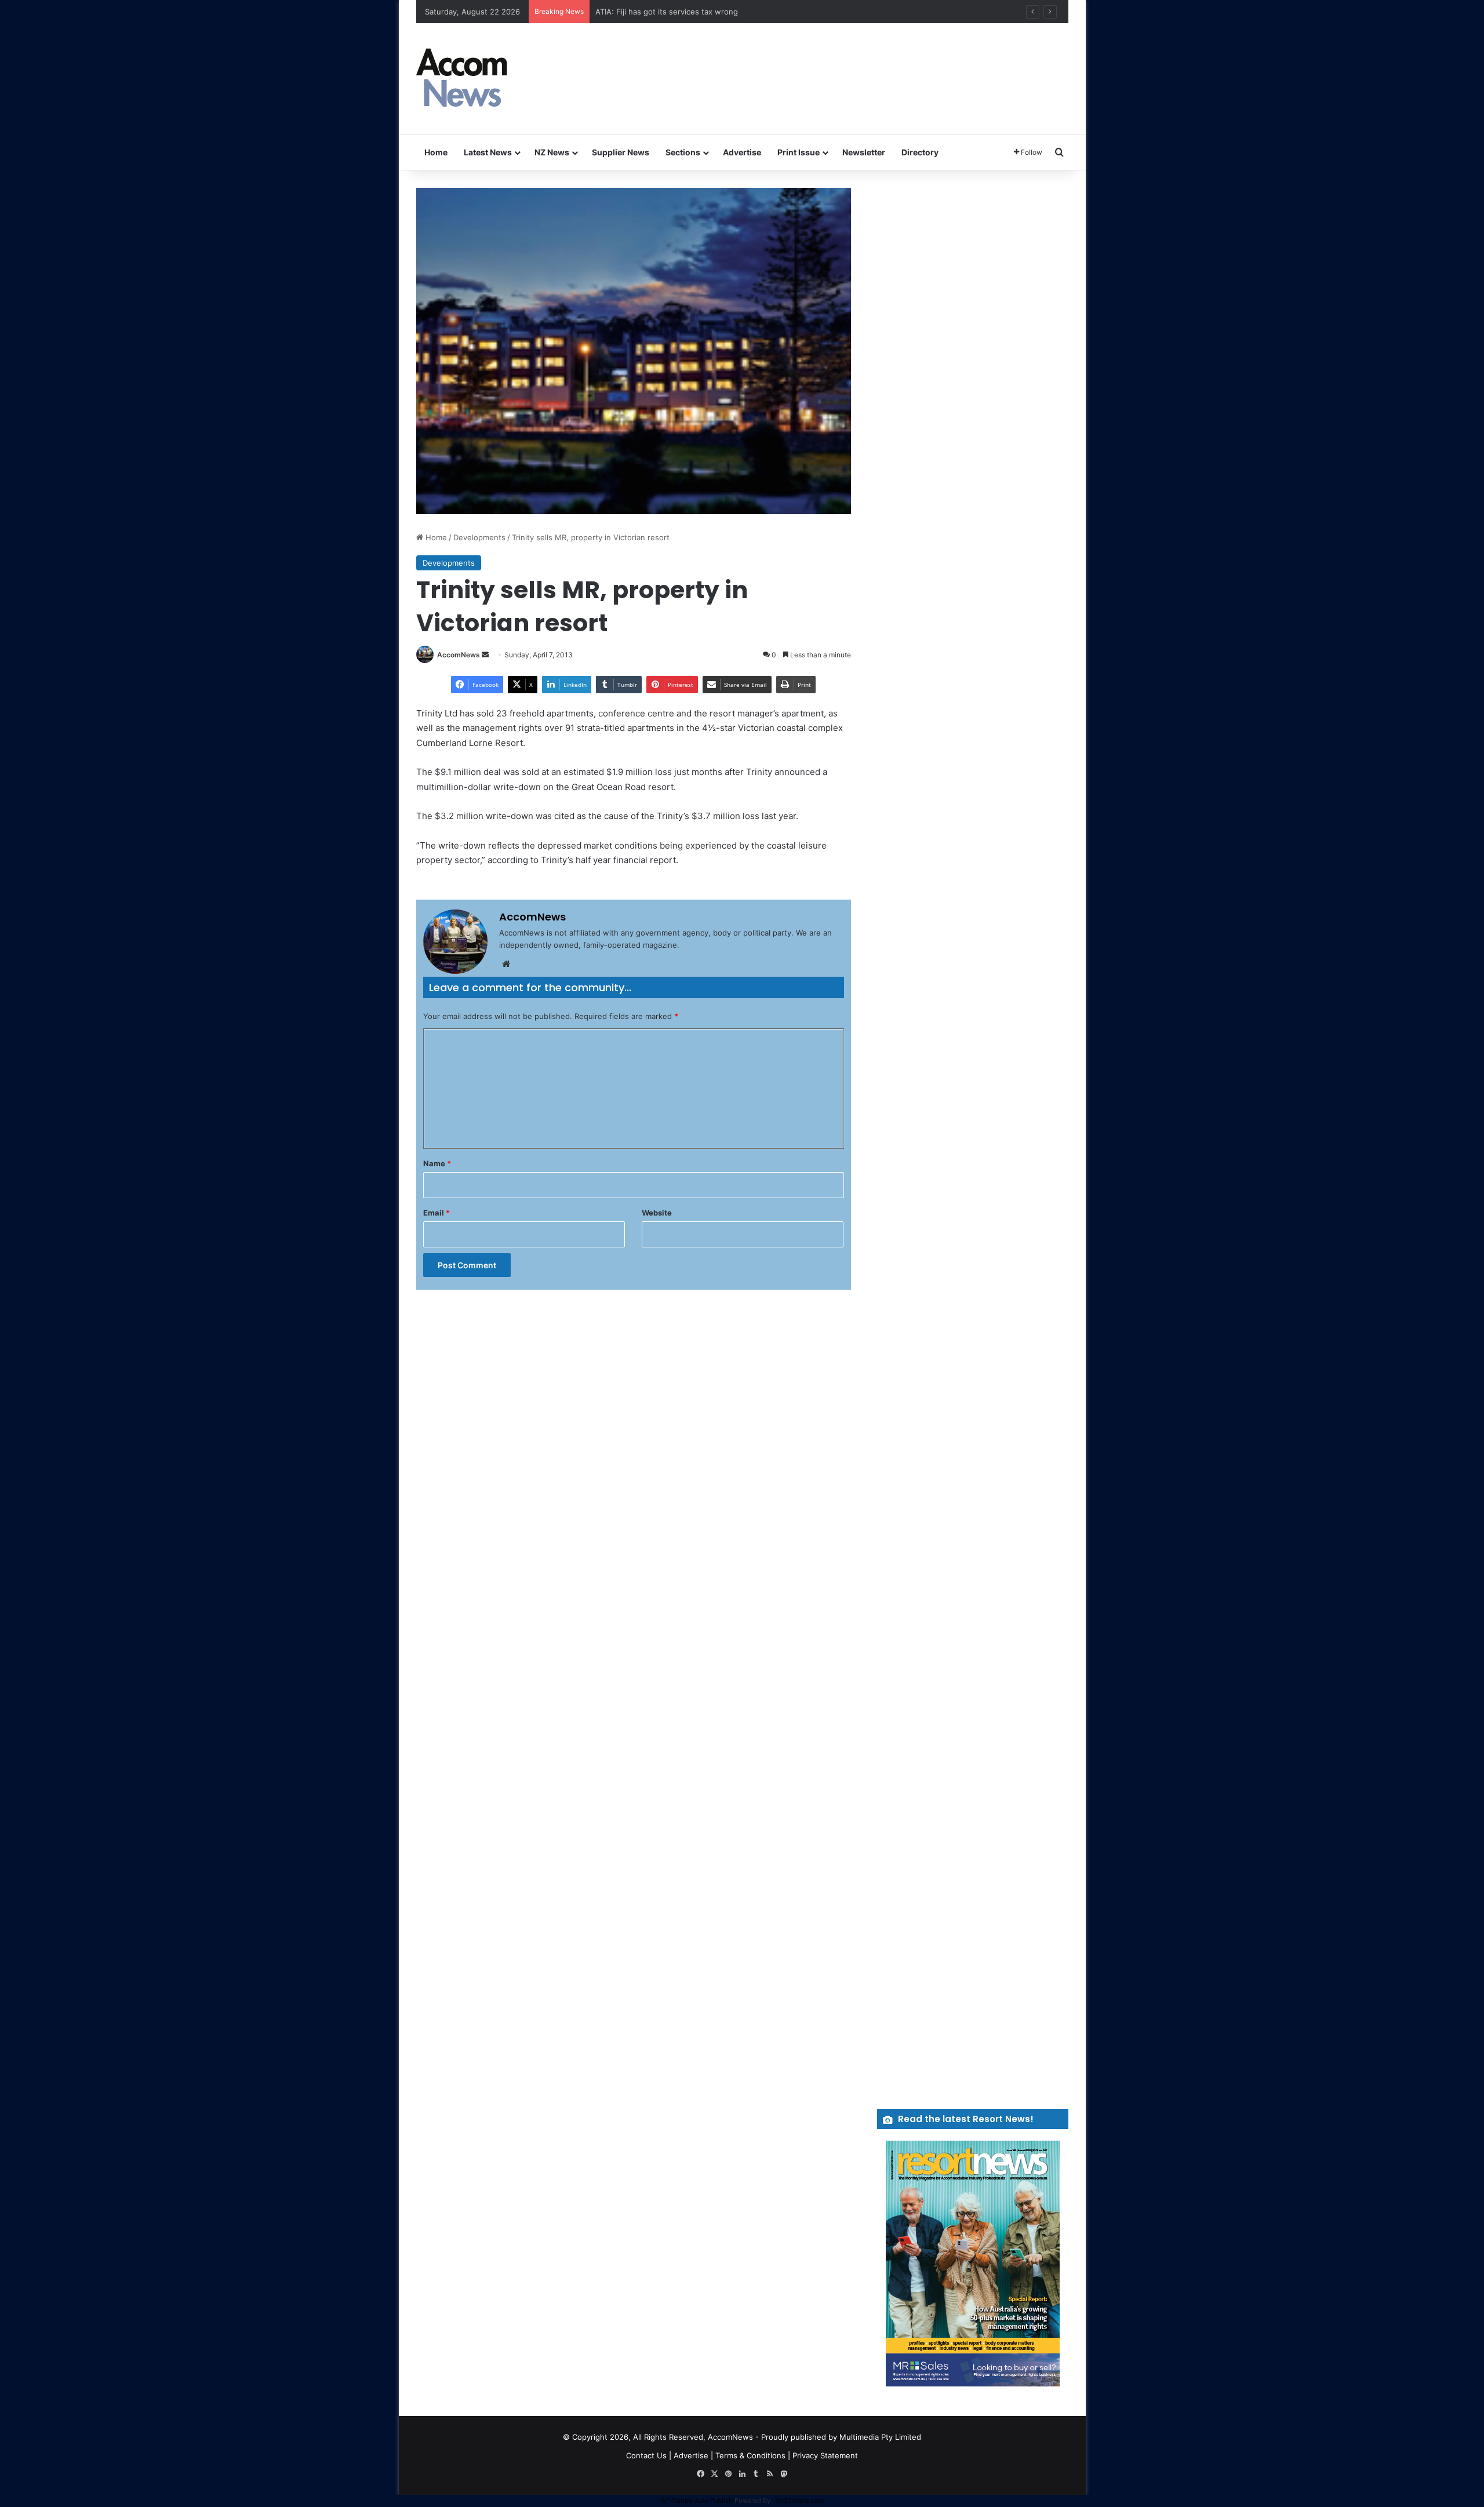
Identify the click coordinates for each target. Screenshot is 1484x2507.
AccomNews (459, 655)
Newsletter (864, 152)
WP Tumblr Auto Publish (696, 2501)
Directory (920, 152)
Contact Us (646, 2455)
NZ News (552, 152)
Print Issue (799, 152)
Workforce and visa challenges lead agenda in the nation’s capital (713, 12)
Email (437, 1213)
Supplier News (621, 152)
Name (437, 1163)
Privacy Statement (825, 2455)
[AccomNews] (463, 79)
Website (657, 1213)
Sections (683, 152)
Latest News (488, 152)
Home (436, 152)
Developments (479, 537)
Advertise (742, 152)
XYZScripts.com (800, 2501)
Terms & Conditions (750, 2455)
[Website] (506, 964)
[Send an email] (485, 655)
